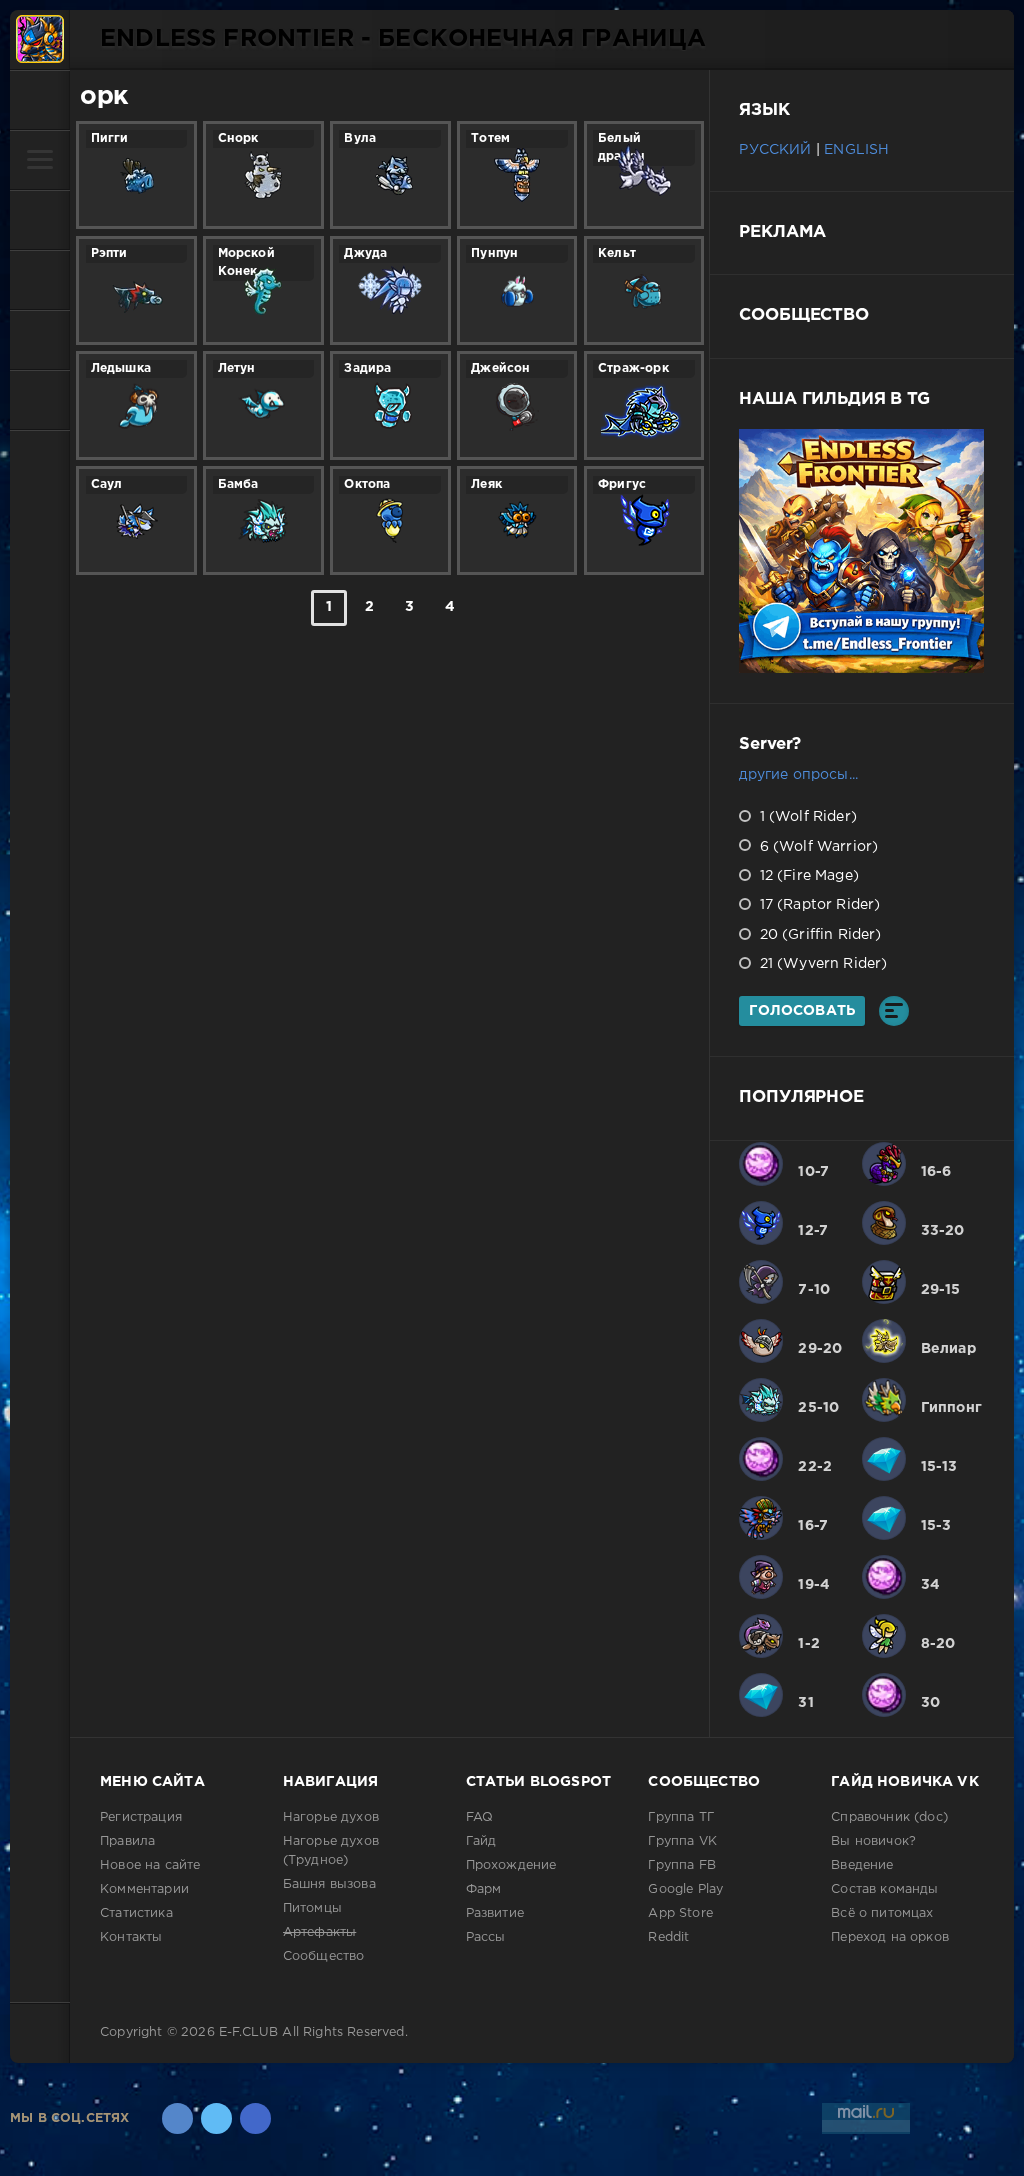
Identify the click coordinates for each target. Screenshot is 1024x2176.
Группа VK (682, 1841)
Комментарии (144, 1889)
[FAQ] (40, 400)
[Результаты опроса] (894, 1011)
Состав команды (884, 1889)
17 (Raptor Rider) (817, 905)
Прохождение (511, 1865)
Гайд (481, 1841)
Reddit (668, 1937)
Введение (862, 1865)
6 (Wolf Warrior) (816, 847)
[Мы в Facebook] (255, 2118)
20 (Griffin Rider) (818, 935)
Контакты (131, 1937)
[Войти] (40, 100)
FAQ (480, 1817)
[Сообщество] (40, 340)
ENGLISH (856, 150)
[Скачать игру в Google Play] (40, 280)
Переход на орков (890, 1937)
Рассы (486, 1937)
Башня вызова (329, 1884)
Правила (127, 1841)
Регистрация (141, 1817)
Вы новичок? (873, 1841)
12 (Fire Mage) (807, 876)
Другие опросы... (798, 775)
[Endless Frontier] (40, 40)
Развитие (495, 1913)
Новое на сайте (150, 1865)
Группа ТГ (681, 1817)
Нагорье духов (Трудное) (331, 1851)
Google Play (685, 1889)
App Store (680, 1913)
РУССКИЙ (775, 150)
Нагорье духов (331, 1817)
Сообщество (324, 1956)
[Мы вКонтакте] (177, 2118)
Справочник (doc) (889, 1817)
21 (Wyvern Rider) (821, 964)
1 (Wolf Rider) (806, 817)
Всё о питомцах (882, 1913)
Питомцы (312, 1908)
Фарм (484, 1889)
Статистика (136, 1913)
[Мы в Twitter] (216, 2118)
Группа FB (682, 1865)
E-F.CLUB (248, 2032)
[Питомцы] (40, 220)
